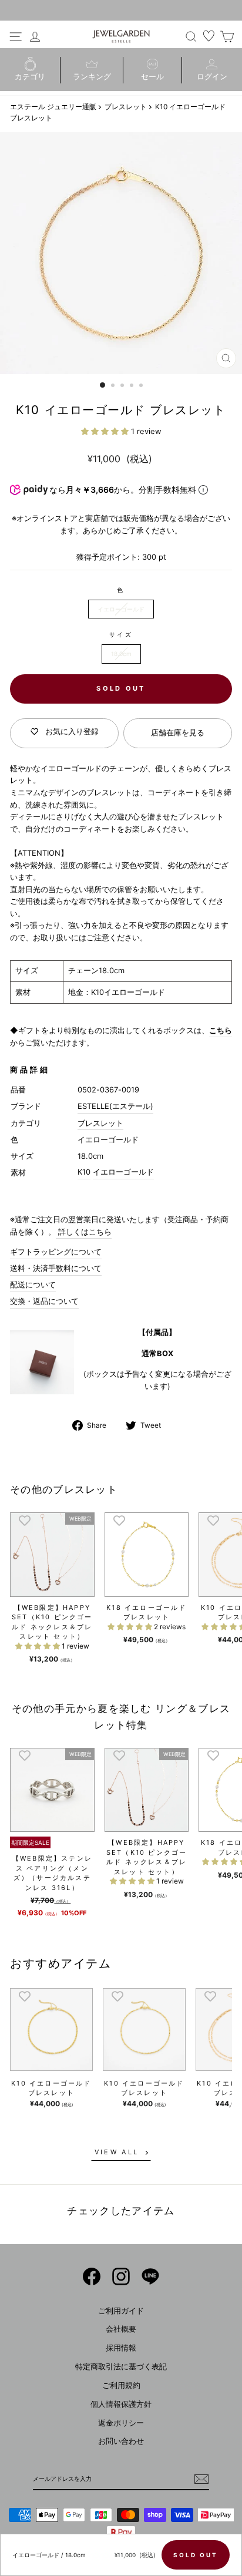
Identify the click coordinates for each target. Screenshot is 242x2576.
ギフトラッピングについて (56, 1252)
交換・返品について (44, 1301)
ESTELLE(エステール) (115, 1106)
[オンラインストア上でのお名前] (92, 2276)
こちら (221, 1030)
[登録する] (201, 2479)
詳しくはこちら (84, 1232)
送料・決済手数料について (56, 1268)
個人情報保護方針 (121, 2404)
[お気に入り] (209, 36)
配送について (33, 1285)
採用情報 (121, 2348)
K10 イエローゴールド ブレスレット (51, 2088)
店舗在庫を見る (178, 733)
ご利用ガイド (121, 2311)
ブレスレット (126, 107)
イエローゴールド (121, 609)
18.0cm (121, 654)
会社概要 (121, 2329)
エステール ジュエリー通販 (53, 107)
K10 (84, 1172)
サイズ (121, 634)
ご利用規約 (121, 2385)
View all (117, 2152)
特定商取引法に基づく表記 (121, 2367)
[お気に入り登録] (25, 1520)
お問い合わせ (121, 2441)
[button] (106, 431)
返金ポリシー (121, 2423)
